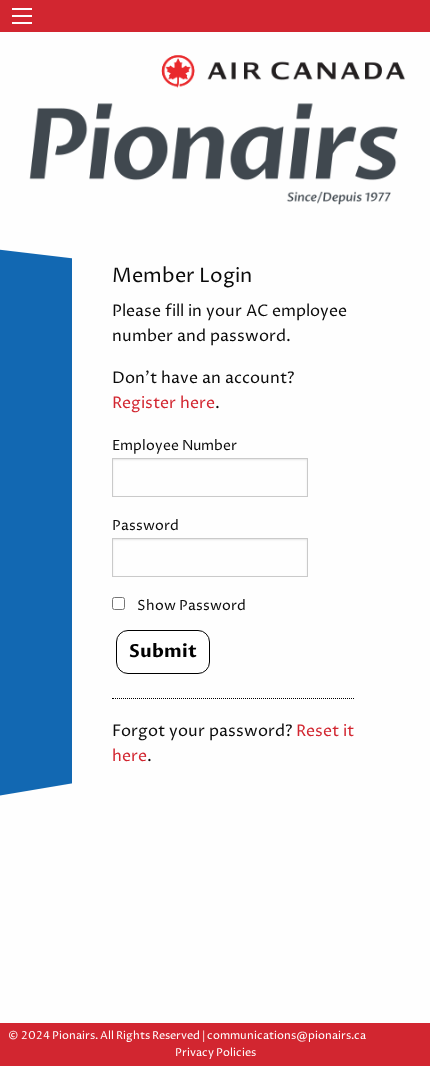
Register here (163, 403)
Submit (163, 651)
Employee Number (174, 445)
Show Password (191, 605)
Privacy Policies (215, 1052)
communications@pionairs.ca (286, 1035)
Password (145, 525)
